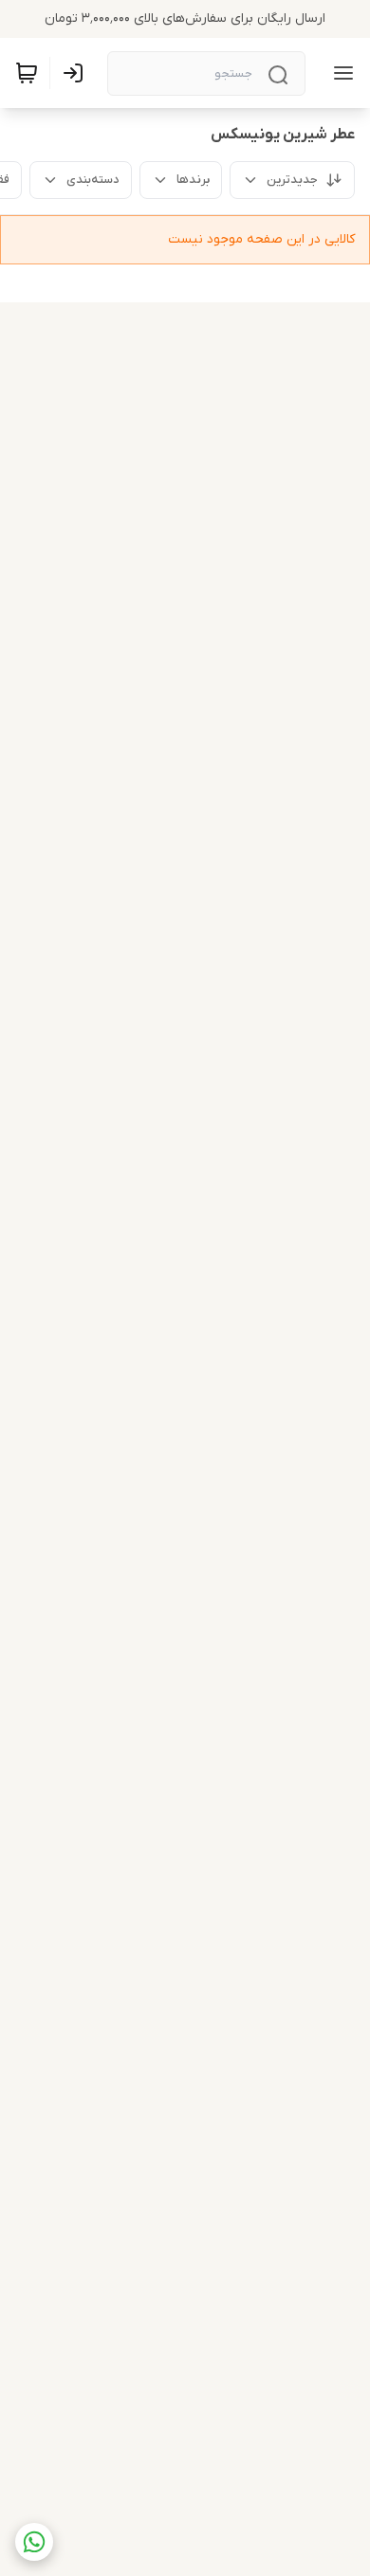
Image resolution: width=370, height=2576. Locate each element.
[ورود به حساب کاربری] (77, 73)
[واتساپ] (34, 2542)
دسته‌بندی (93, 180)
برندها (193, 180)
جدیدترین (292, 180)
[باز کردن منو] (340, 73)
